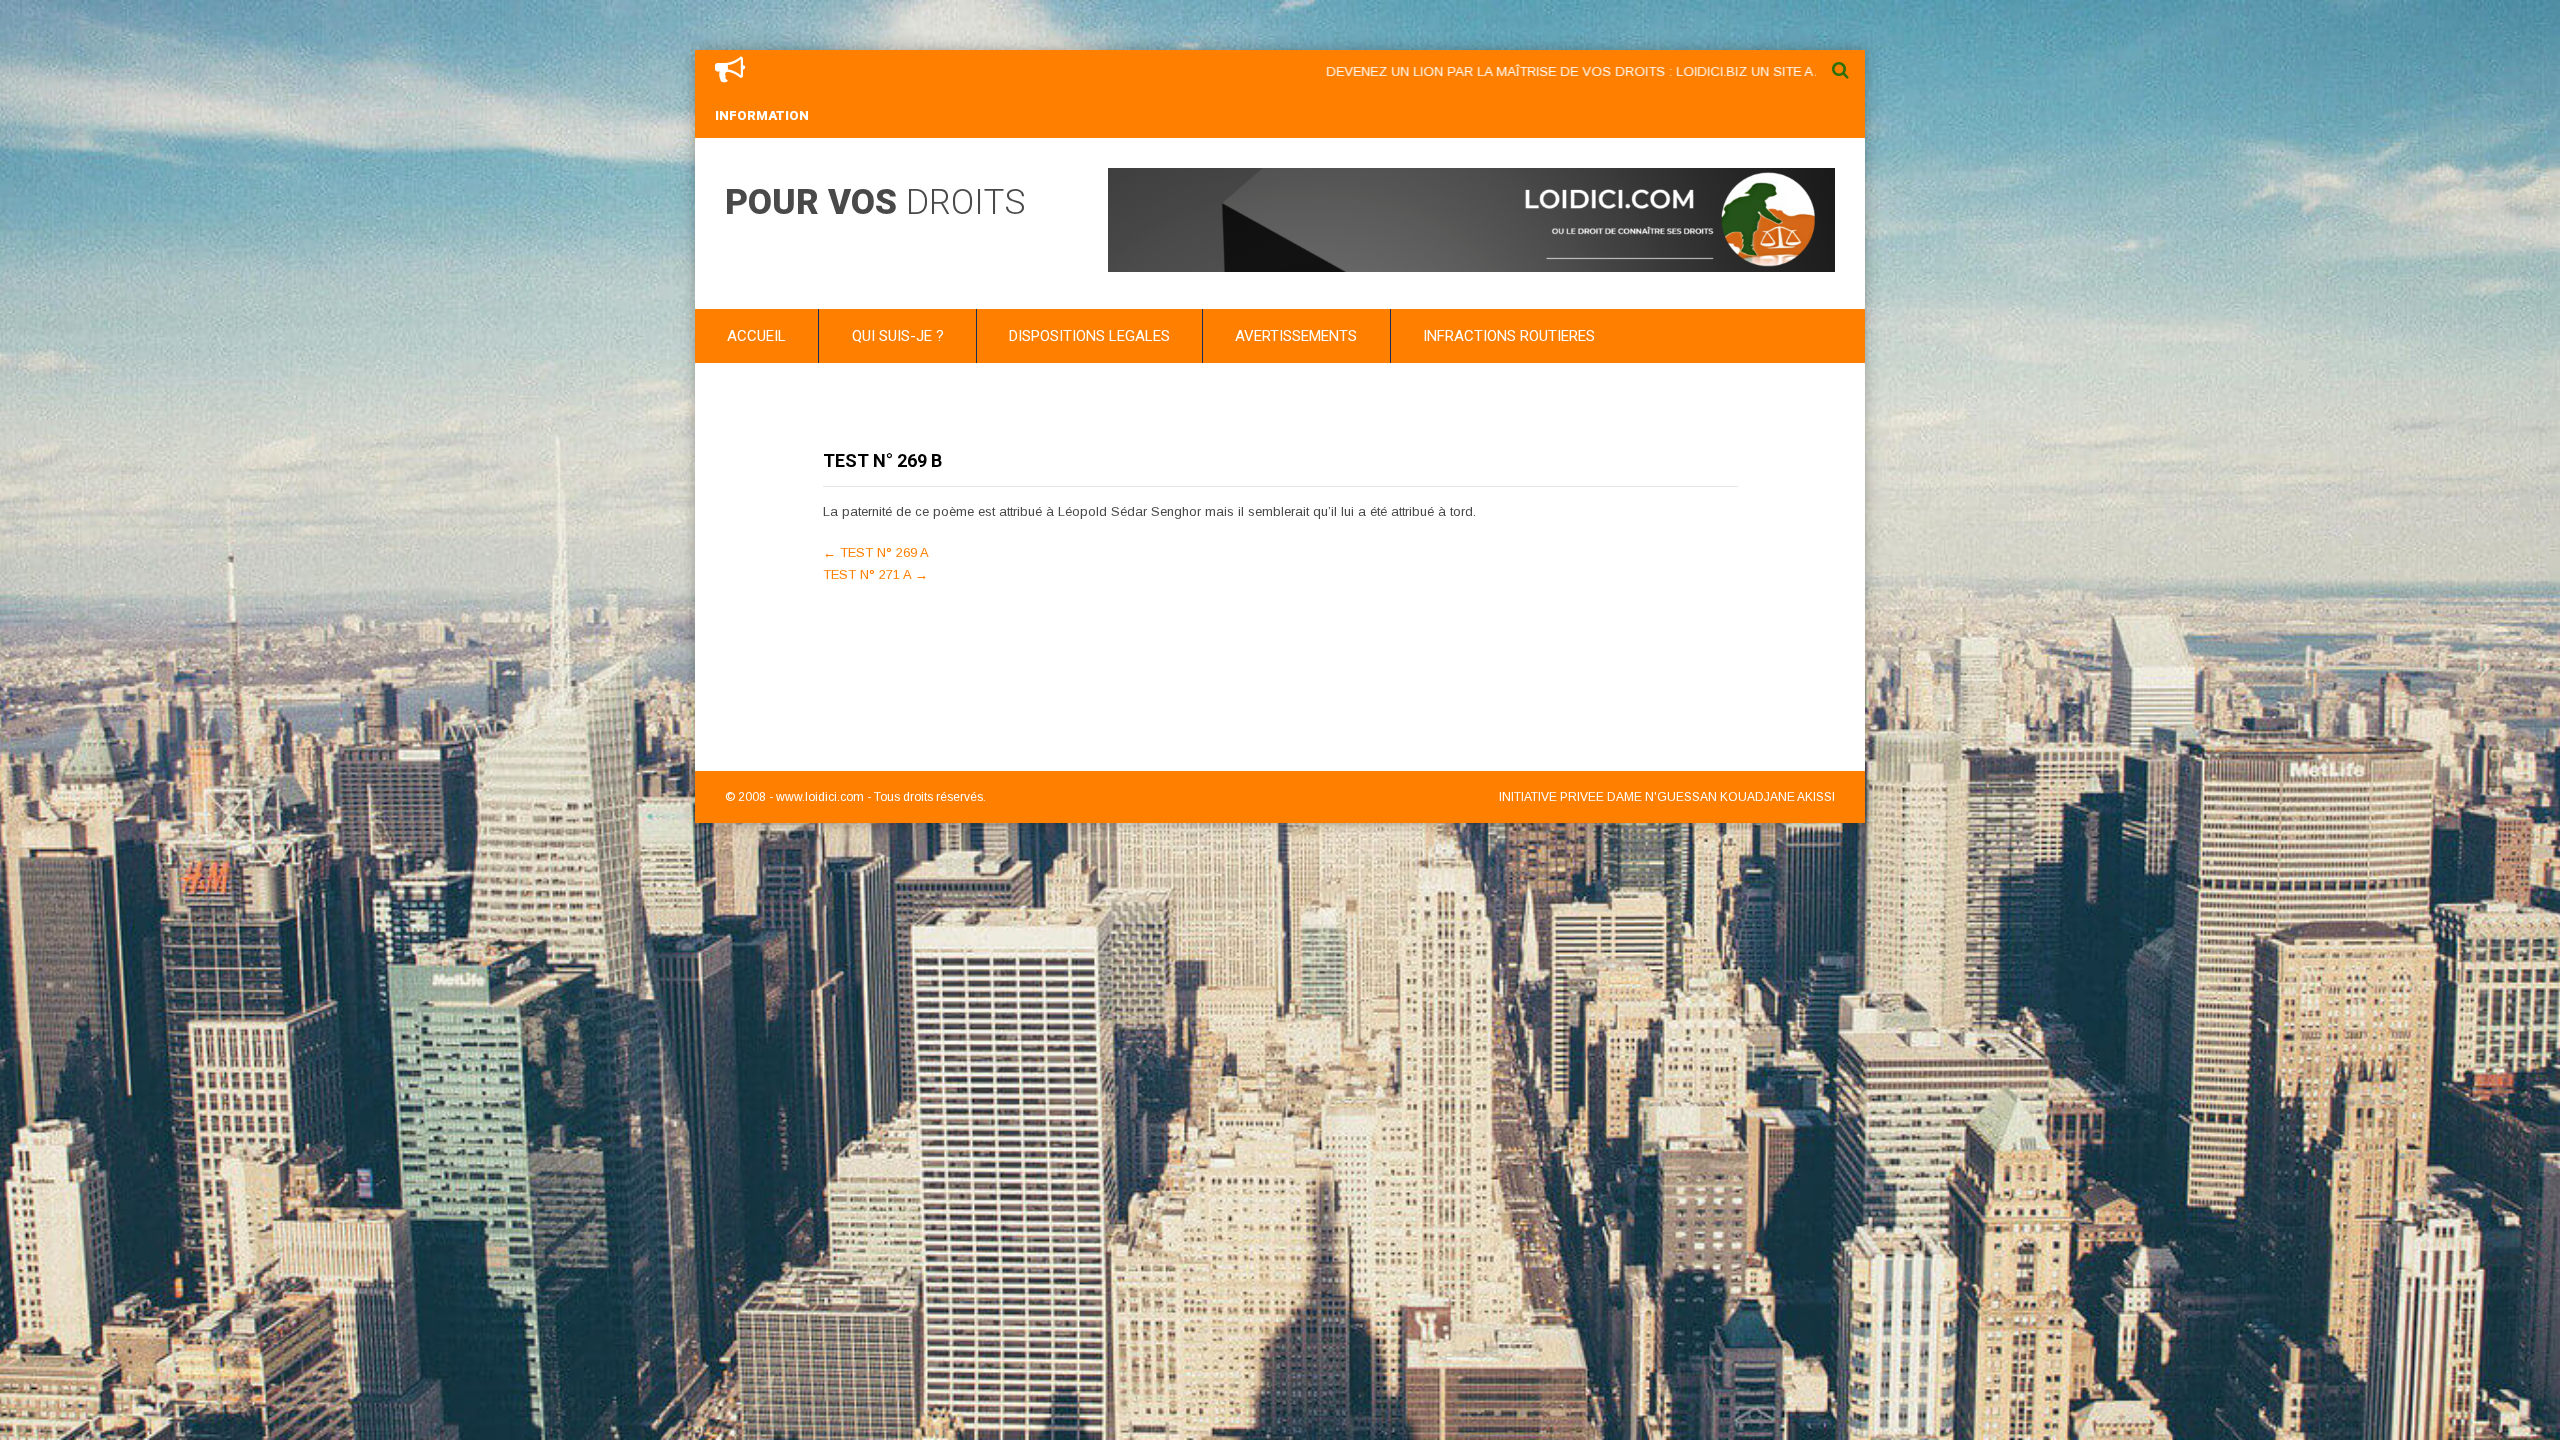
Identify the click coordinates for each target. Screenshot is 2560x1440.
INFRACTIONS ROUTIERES (1509, 336)
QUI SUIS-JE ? (898, 336)
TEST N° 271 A (875, 574)
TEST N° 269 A (876, 552)
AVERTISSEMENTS (1296, 336)
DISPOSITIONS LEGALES (1089, 336)
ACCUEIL (756, 336)
